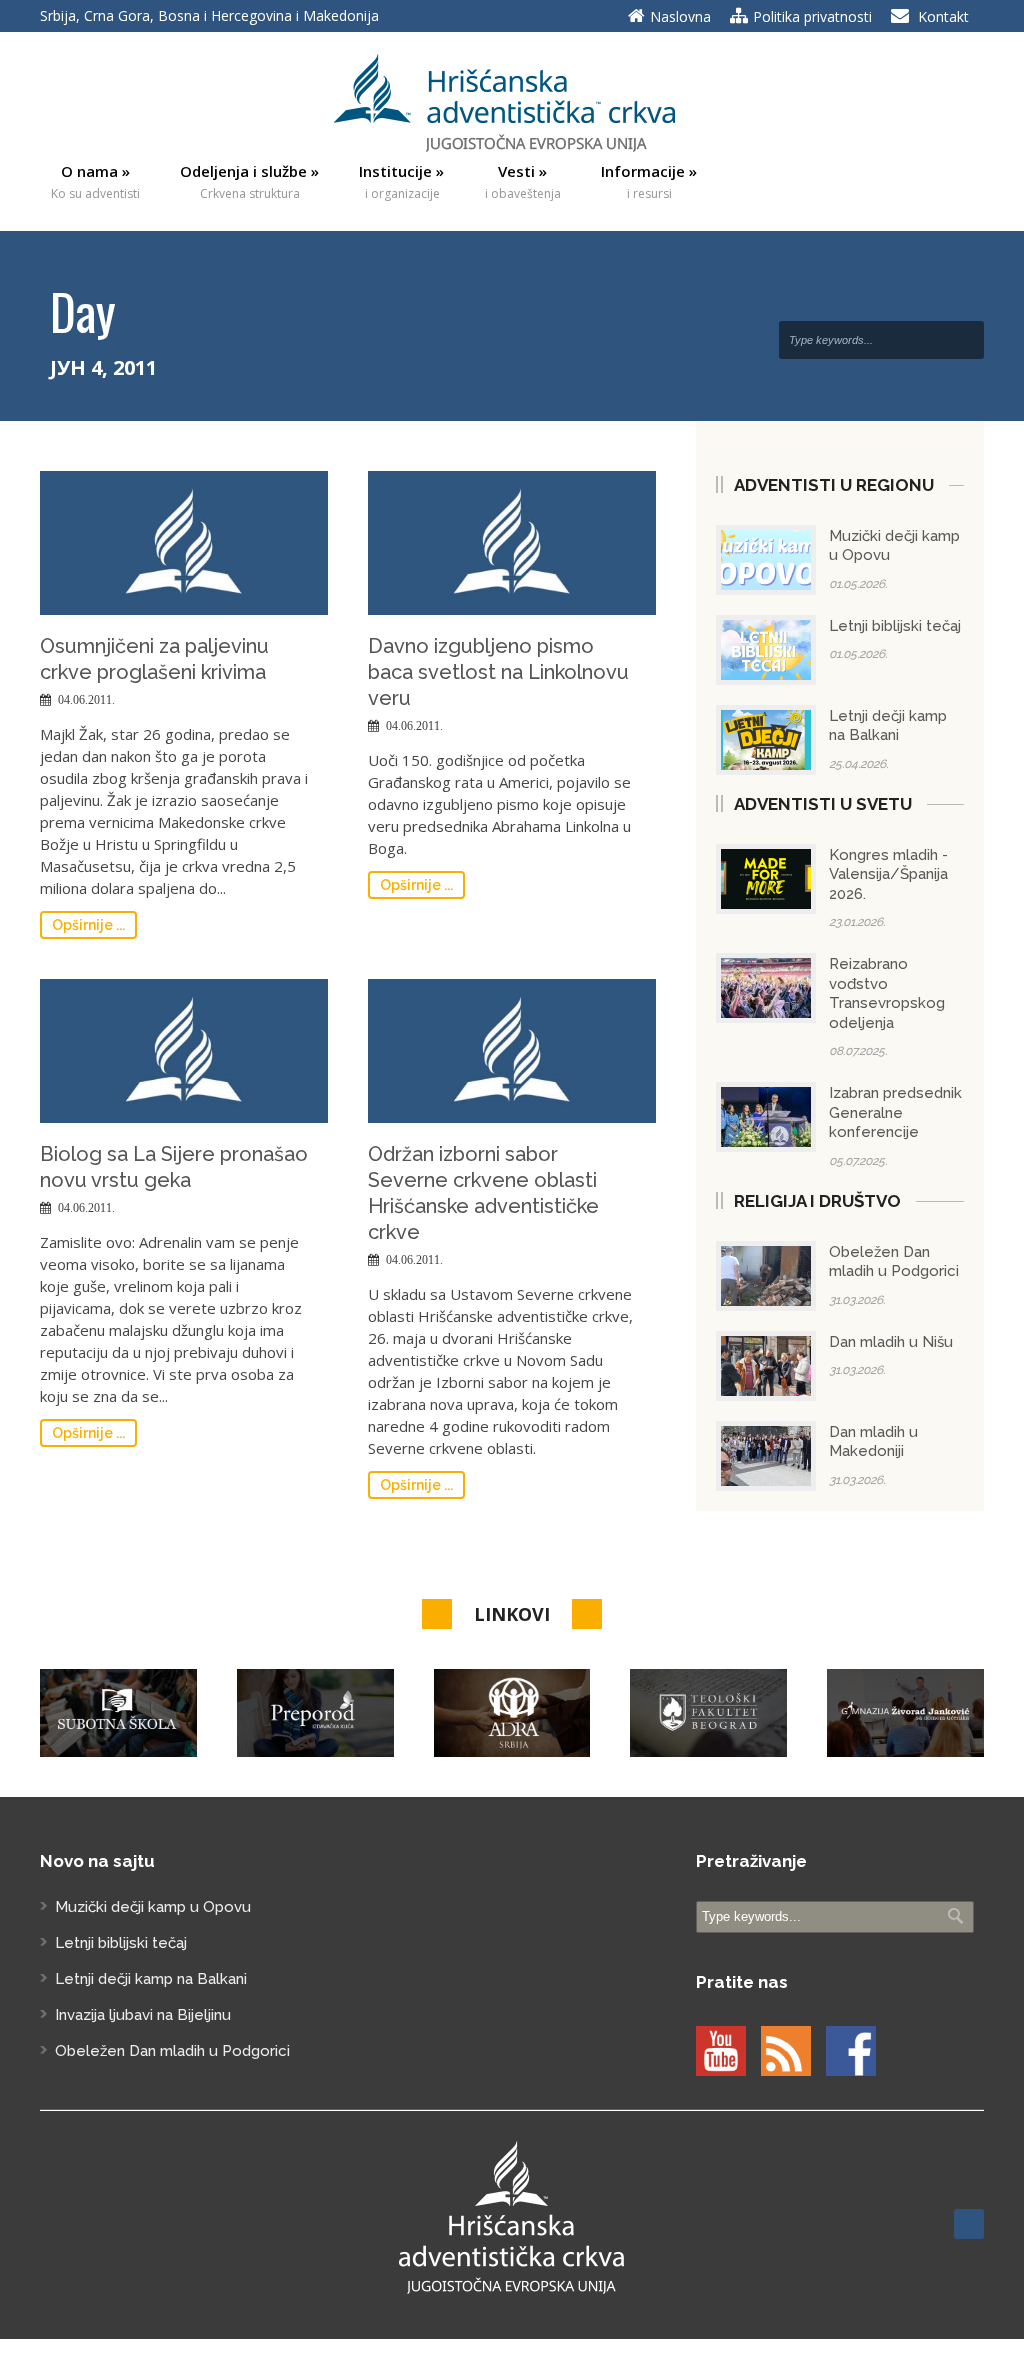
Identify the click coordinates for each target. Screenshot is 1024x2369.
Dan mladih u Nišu (891, 1342)
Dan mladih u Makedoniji (873, 1442)
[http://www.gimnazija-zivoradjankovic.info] (905, 1713)
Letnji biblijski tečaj (895, 626)
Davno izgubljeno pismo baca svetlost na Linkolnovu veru (498, 672)
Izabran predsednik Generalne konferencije (895, 1112)
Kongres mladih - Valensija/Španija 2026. (888, 874)
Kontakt (943, 16)
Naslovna (680, 16)
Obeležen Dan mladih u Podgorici (894, 1262)
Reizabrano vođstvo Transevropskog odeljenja (887, 993)
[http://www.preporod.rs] (315, 1713)
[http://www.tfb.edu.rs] (708, 1713)
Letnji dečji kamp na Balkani (888, 726)
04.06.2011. (86, 700)
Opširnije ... (88, 925)
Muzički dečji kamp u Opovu (153, 1907)
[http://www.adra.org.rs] (512, 1713)
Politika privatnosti (812, 16)
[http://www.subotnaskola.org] (118, 1713)
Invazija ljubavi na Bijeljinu (143, 2015)
